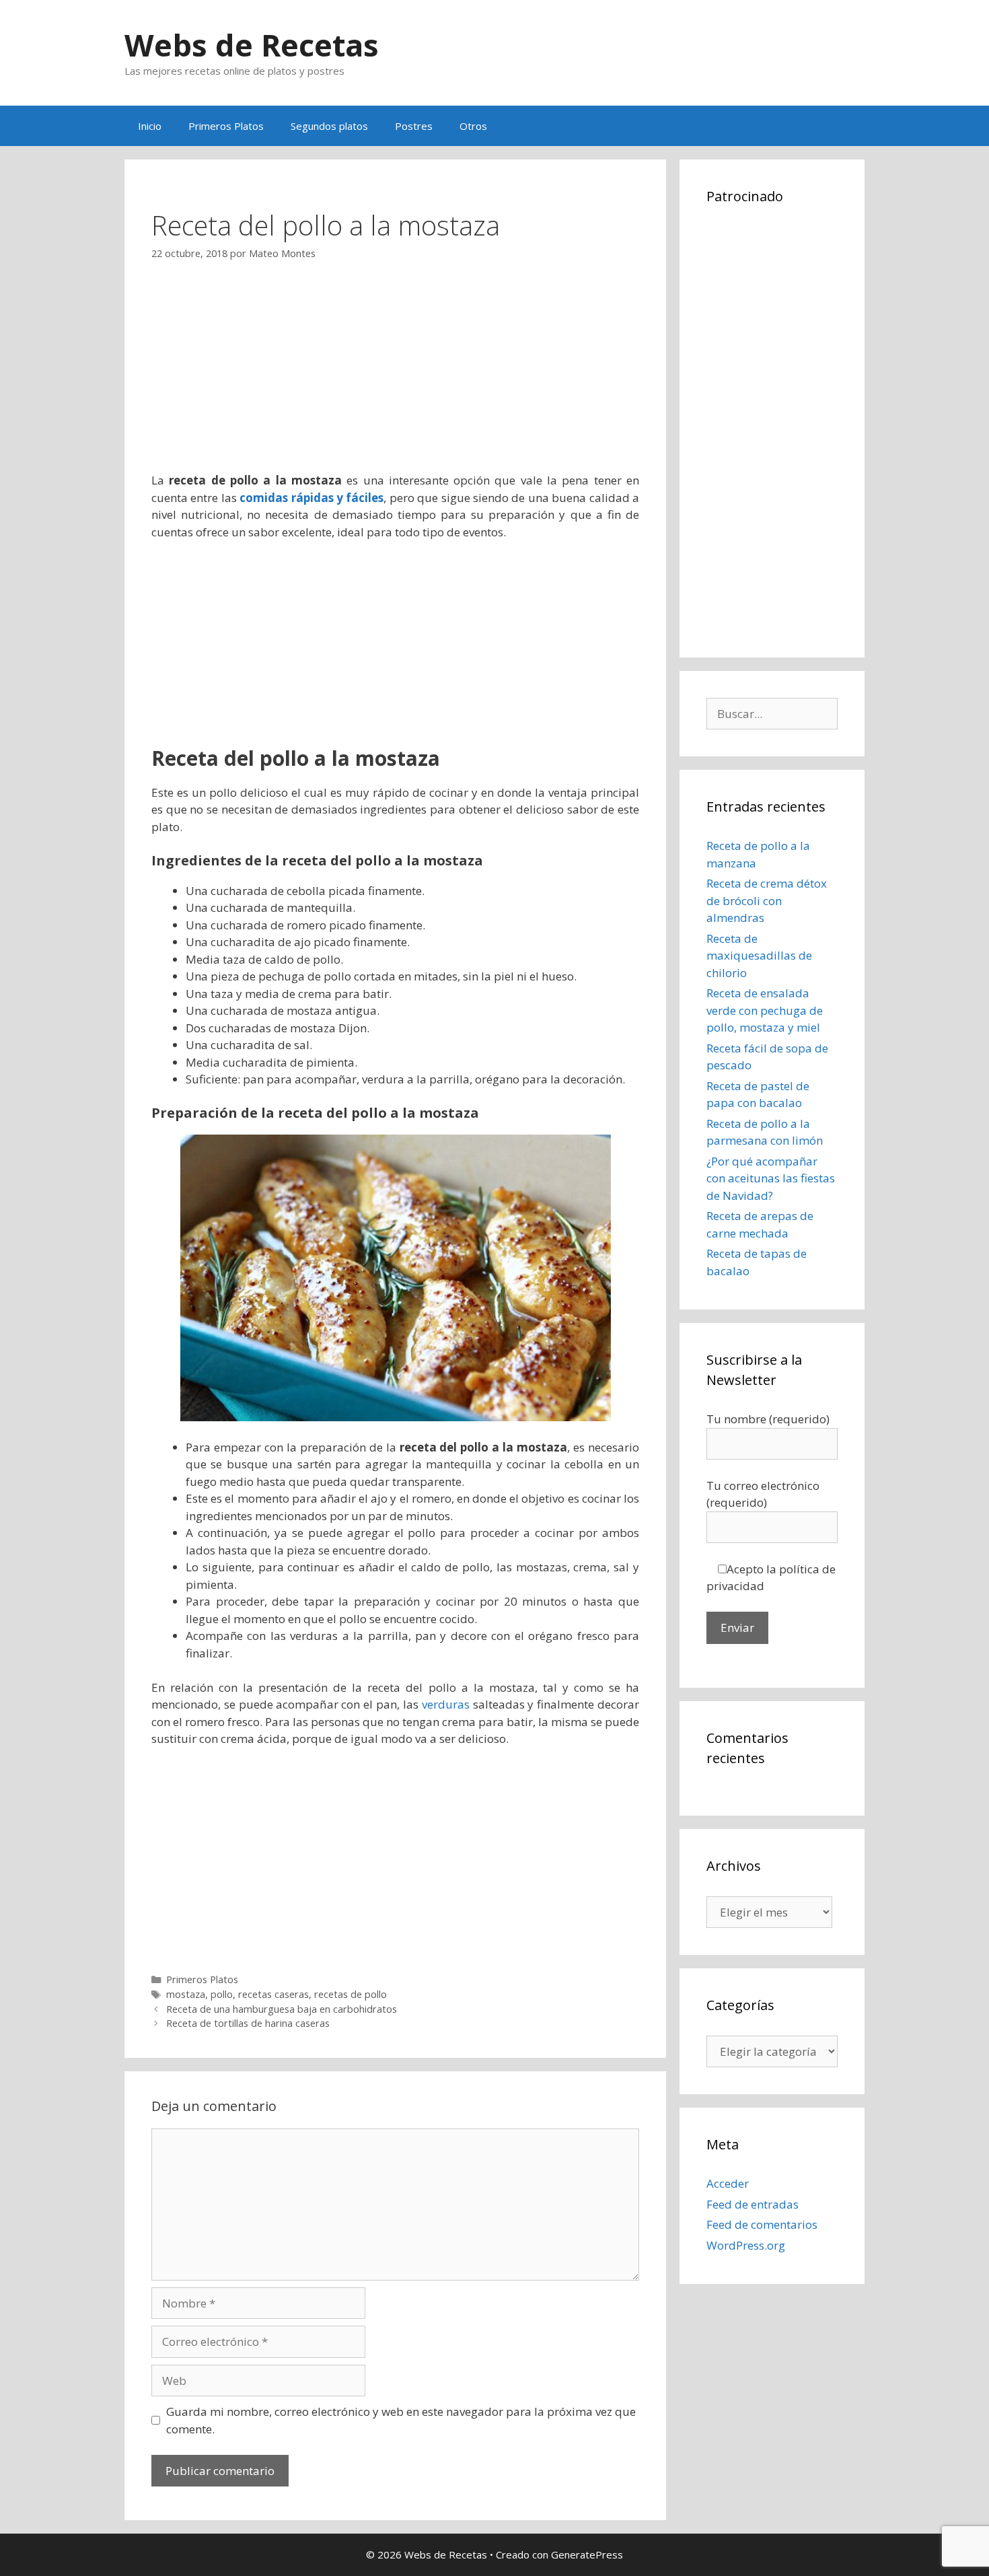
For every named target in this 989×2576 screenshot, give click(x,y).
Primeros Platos (226, 126)
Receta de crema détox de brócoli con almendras (767, 900)
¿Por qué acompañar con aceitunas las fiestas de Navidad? (771, 1178)
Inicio (150, 126)
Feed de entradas (753, 2204)
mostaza (186, 1994)
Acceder (728, 2183)
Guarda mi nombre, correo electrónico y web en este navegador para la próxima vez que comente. (401, 2420)
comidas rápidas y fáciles (312, 498)
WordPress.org (746, 2245)
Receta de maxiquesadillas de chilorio (759, 956)
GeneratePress (587, 2554)
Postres (414, 126)
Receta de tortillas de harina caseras (248, 2023)
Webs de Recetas (252, 45)
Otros (473, 126)
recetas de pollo (351, 1994)
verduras (446, 1704)
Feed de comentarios (762, 2224)
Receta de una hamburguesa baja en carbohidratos (282, 2009)
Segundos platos (329, 126)
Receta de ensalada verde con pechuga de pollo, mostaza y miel (765, 1010)
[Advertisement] (395, 378)
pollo (222, 1994)
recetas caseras (273, 1994)
